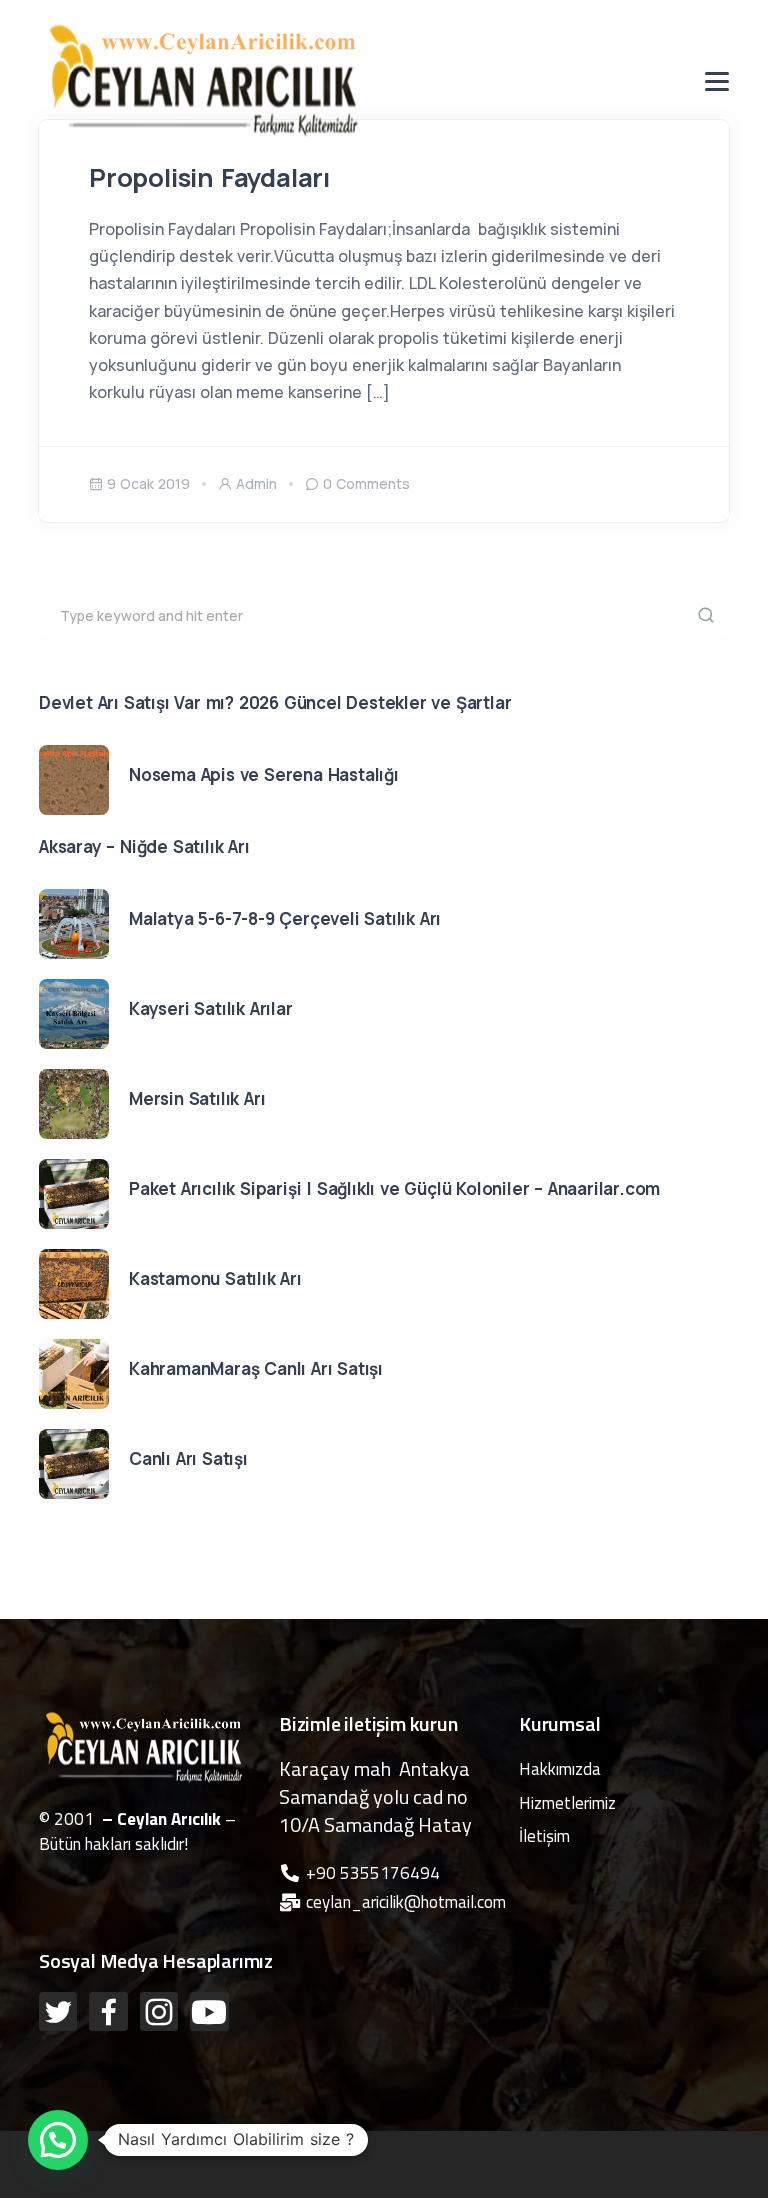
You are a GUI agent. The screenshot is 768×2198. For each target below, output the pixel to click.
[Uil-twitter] (58, 2011)
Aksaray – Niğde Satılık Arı (144, 846)
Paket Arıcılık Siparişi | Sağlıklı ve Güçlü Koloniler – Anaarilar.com (394, 1188)
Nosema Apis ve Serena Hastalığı (264, 774)
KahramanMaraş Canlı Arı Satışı (256, 1368)
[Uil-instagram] (159, 2011)
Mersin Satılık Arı (197, 1098)
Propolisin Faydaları (209, 177)
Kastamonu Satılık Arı (215, 1278)
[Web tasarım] (173, 2144)
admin (256, 483)
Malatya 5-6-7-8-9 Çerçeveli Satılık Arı (285, 918)
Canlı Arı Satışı (188, 1458)
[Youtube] (209, 2011)
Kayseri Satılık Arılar (211, 1008)
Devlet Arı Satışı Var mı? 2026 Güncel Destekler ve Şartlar (275, 702)
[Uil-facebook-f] (108, 2011)
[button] (58, 2140)
